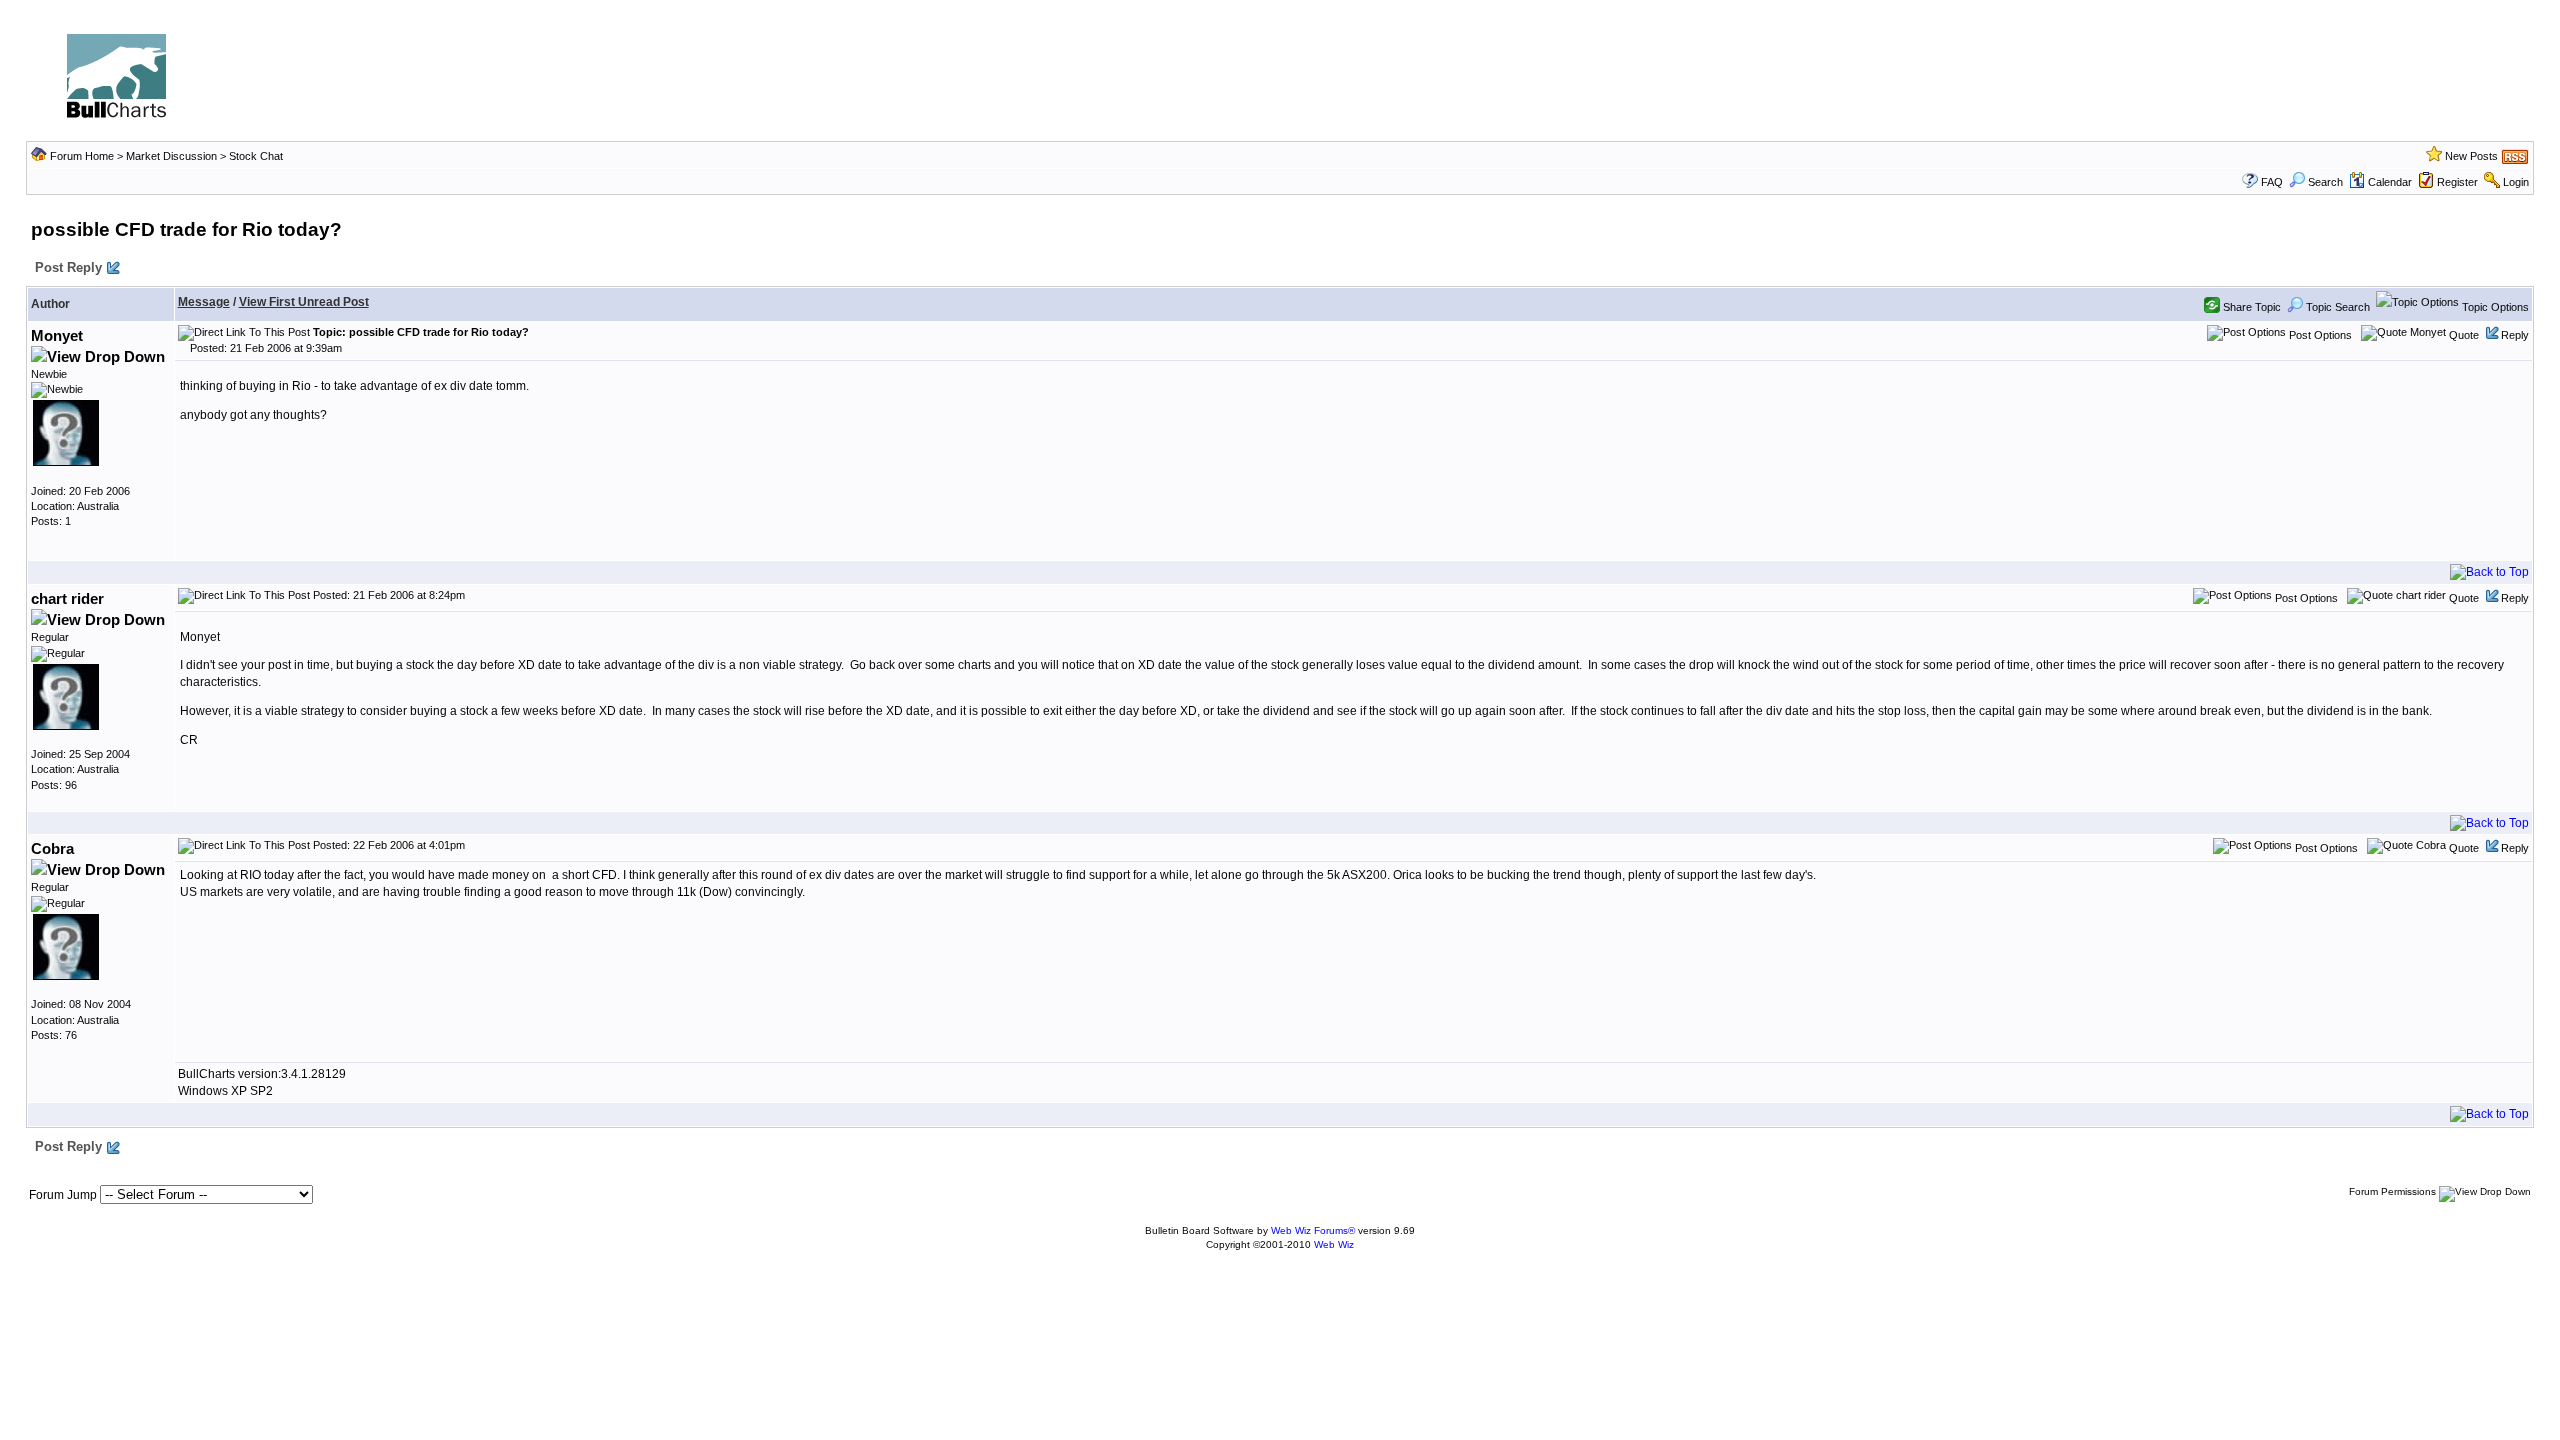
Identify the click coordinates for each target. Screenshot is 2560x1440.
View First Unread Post (304, 302)
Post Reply (68, 267)
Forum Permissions (2394, 1191)
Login (2516, 182)
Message (204, 302)
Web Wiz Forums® (1313, 1230)
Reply (2515, 335)
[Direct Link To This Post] (244, 332)
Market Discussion (171, 156)
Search (2325, 182)
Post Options (2319, 335)
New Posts (2471, 156)
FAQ (2272, 182)
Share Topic (2250, 307)
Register (2457, 182)
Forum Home (82, 156)
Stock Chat (256, 156)
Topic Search (2336, 307)
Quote (2464, 335)
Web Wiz (1334, 1244)
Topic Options (2494, 307)
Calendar (2390, 182)
